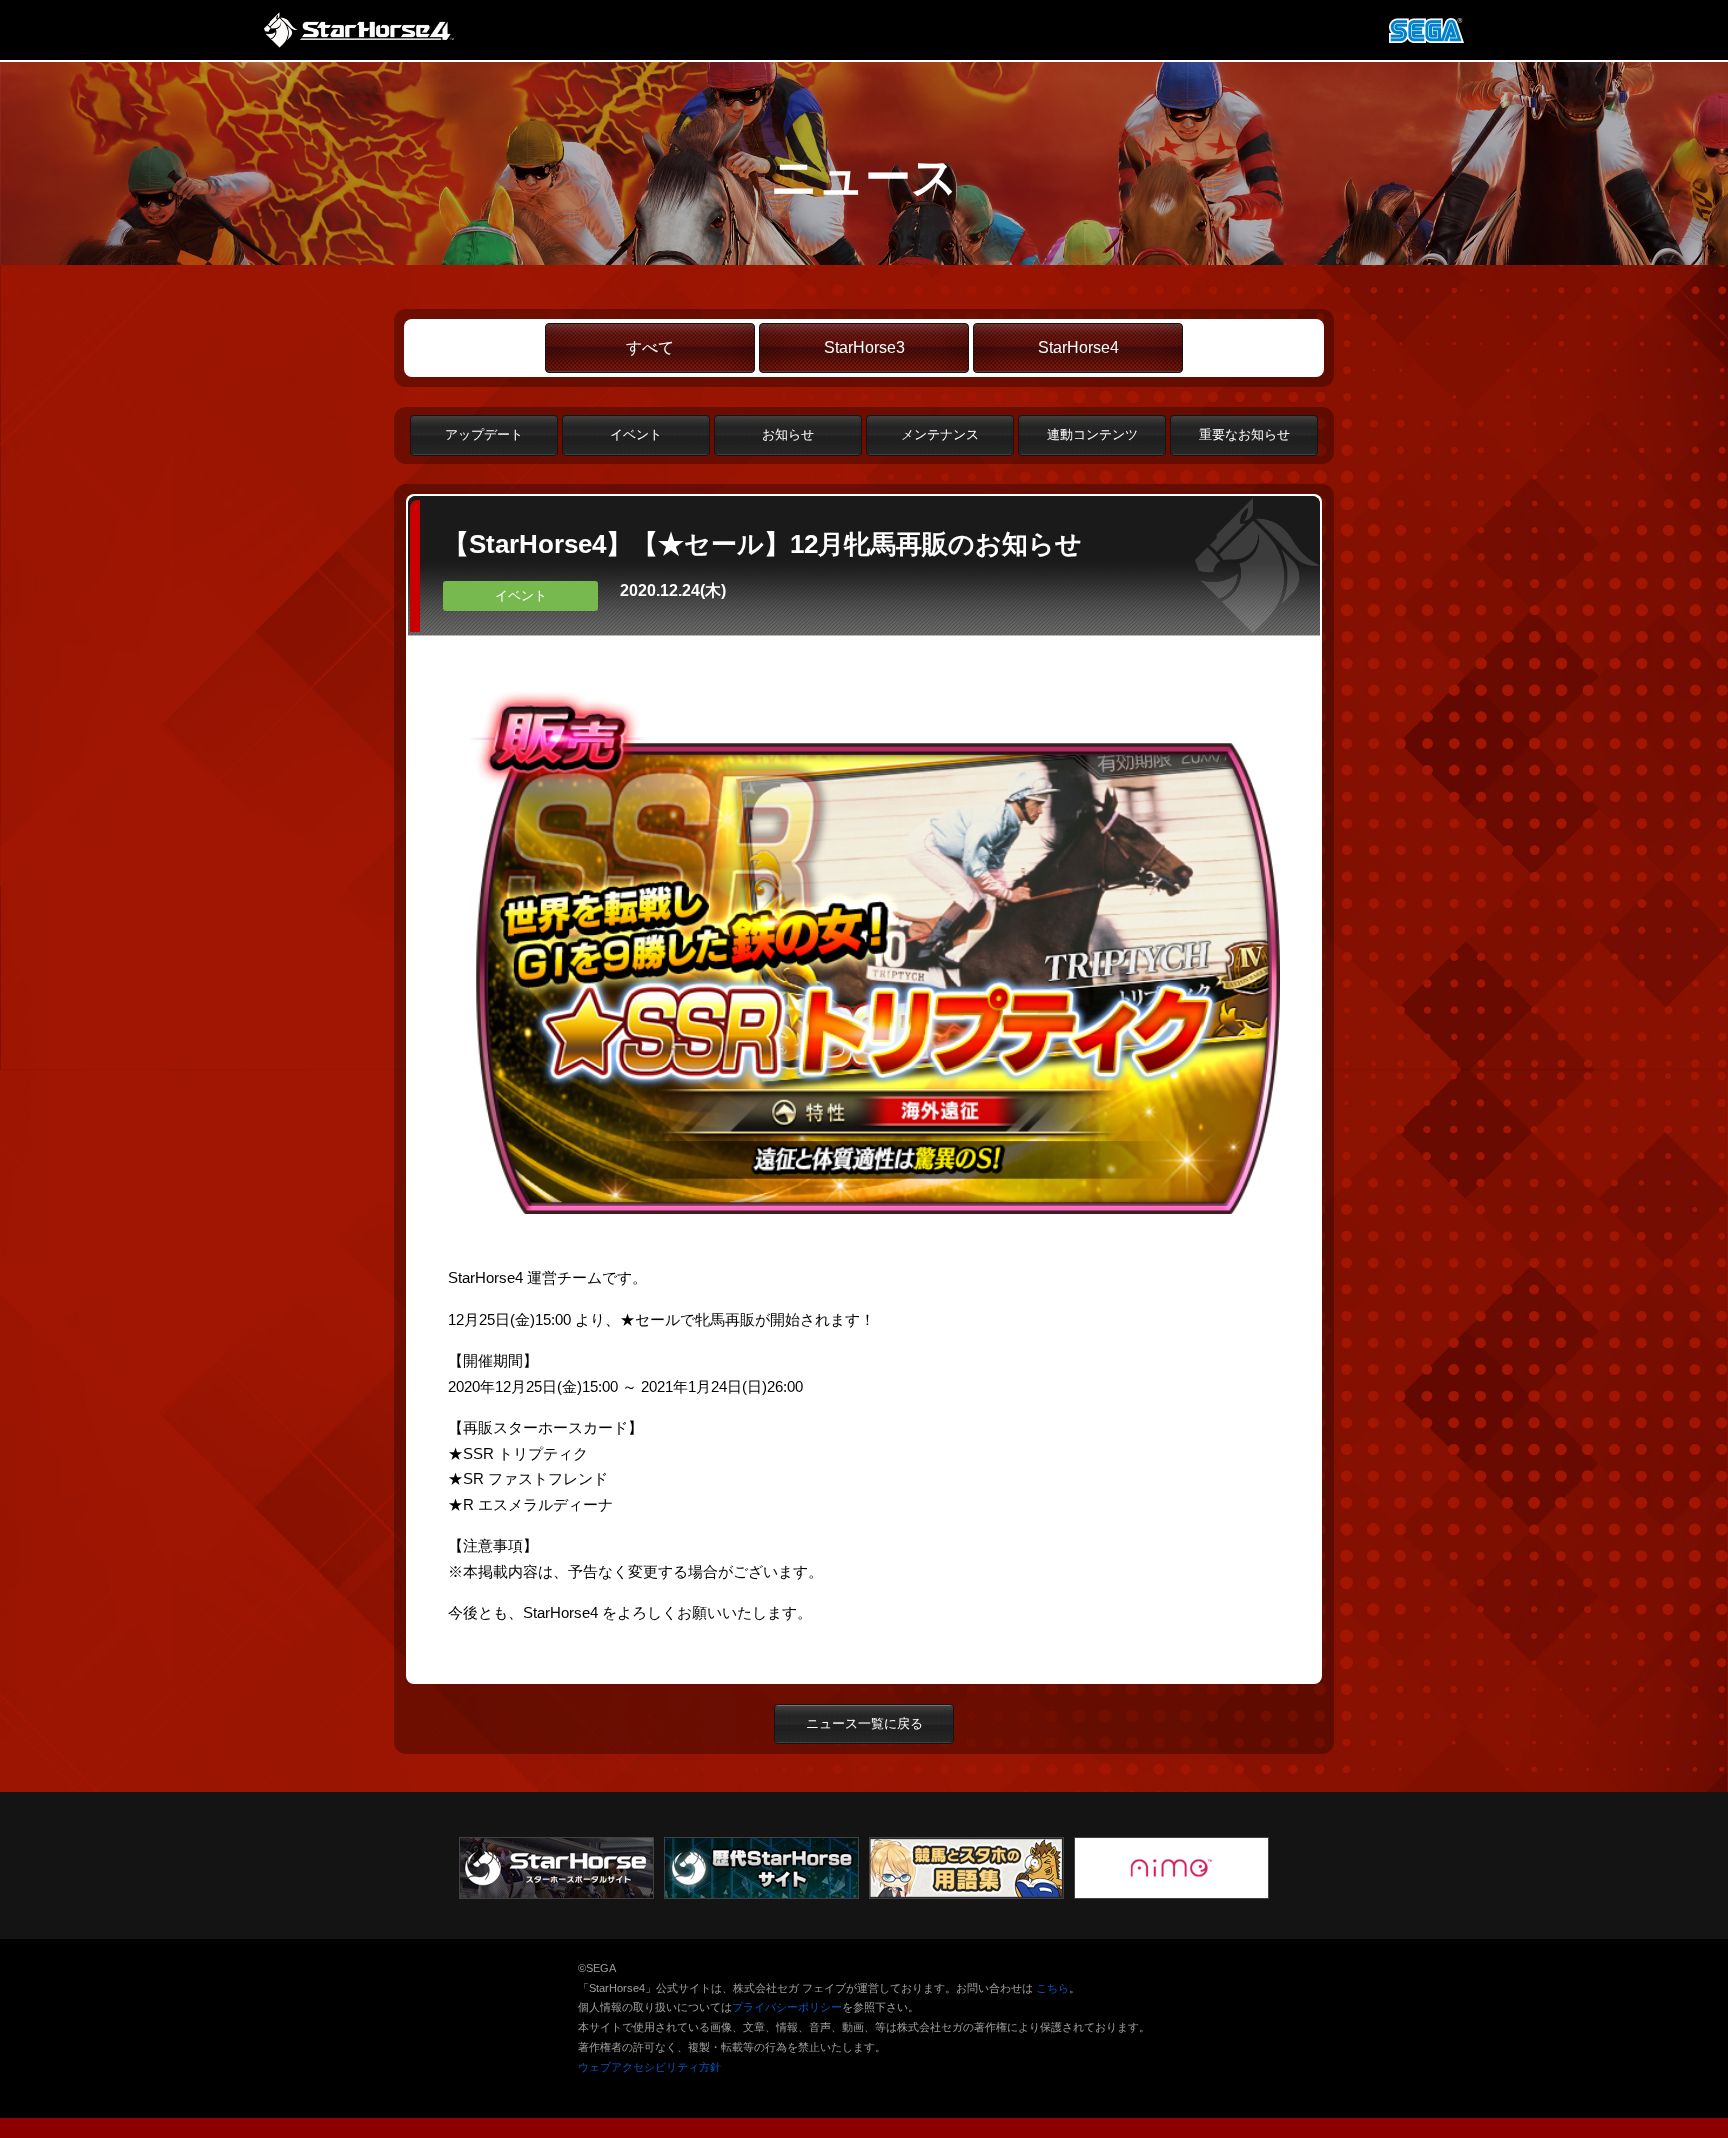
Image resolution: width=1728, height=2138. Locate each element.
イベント (636, 434)
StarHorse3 (864, 347)
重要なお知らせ (1244, 434)
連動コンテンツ (1092, 434)
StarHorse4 (1078, 347)
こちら (1052, 1988)
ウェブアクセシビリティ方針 (649, 2067)
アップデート (484, 434)
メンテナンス (940, 434)
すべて (650, 347)
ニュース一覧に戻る (864, 1723)
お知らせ (788, 434)
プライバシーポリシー (787, 2007)
